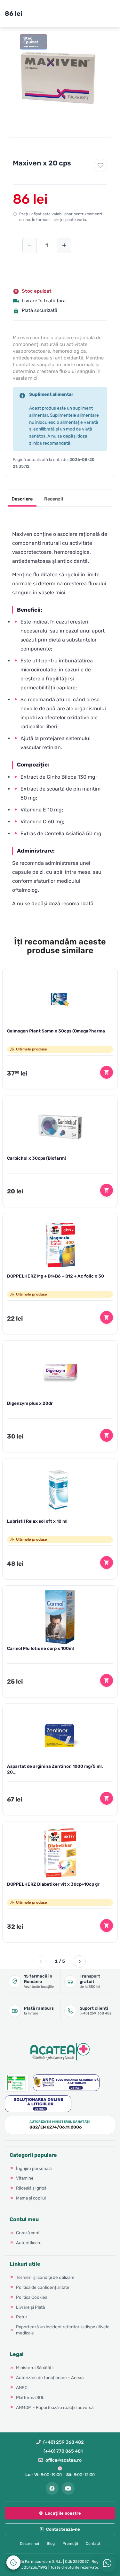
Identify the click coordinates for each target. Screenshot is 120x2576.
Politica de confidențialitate (43, 2287)
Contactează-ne (63, 2529)
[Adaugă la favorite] (100, 165)
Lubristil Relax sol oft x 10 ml (37, 1521)
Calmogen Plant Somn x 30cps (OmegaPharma (56, 1031)
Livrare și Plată (30, 2307)
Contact (93, 2544)
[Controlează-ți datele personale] (13, 2563)
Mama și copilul (31, 2198)
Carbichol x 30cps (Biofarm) (37, 1158)
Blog (51, 2544)
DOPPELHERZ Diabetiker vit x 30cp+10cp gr (53, 1884)
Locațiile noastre (63, 2513)
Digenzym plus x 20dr (30, 1403)
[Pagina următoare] (80, 1961)
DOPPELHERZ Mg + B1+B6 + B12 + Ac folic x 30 (56, 1276)
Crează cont (28, 2233)
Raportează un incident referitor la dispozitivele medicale (63, 2330)
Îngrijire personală (34, 2168)
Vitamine (25, 2178)
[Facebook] (52, 2488)
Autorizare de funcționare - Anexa (50, 2377)
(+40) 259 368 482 (64, 2442)
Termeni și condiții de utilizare (45, 2277)
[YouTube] (68, 2488)
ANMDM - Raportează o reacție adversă (55, 2407)
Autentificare (29, 2243)
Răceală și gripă (31, 2188)
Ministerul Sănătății (35, 2368)
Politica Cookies (32, 2297)
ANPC (22, 2387)
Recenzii (54, 499)
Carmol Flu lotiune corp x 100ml (40, 1648)
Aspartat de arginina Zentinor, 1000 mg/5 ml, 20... (55, 1769)
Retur (22, 2317)
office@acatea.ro (64, 2460)
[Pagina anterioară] (41, 1961)
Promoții (70, 2544)
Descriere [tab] (22, 499)
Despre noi (29, 2544)
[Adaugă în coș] (107, 1072)
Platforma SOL (30, 2397)
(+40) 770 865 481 (63, 2451)
